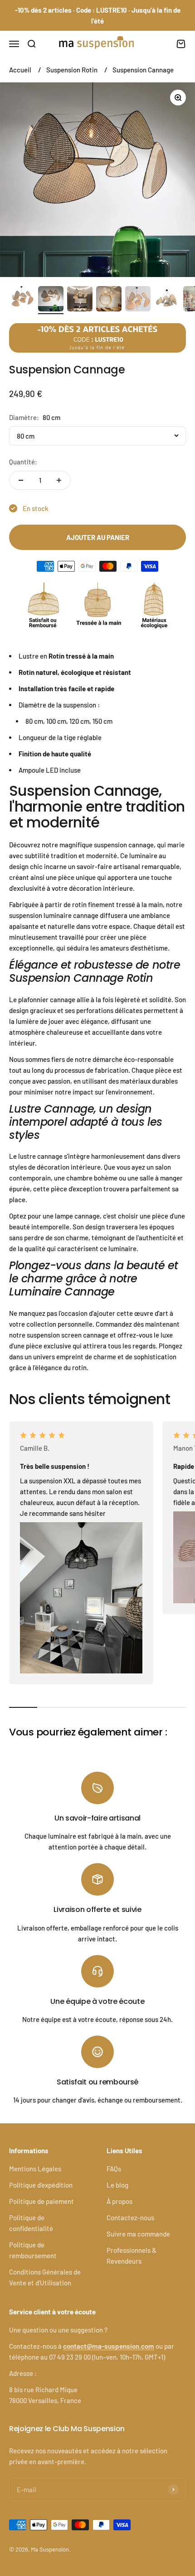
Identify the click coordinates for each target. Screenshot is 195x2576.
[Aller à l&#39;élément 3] (80, 300)
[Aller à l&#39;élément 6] (167, 300)
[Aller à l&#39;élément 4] (109, 300)
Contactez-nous (130, 2218)
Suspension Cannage (143, 70)
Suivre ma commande (138, 2234)
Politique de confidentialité (31, 2223)
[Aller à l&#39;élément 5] (138, 300)
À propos (119, 2201)
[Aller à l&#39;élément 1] (22, 300)
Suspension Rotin (72, 70)
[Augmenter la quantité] (59, 480)
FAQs (114, 2169)
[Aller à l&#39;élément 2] (51, 300)
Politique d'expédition (41, 2185)
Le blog (117, 2185)
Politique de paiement (41, 2201)
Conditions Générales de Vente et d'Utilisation (45, 2277)
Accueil (20, 70)
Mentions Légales (35, 2169)
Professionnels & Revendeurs (132, 2256)
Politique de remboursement (33, 2250)
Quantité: (23, 462)
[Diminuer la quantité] (21, 480)
